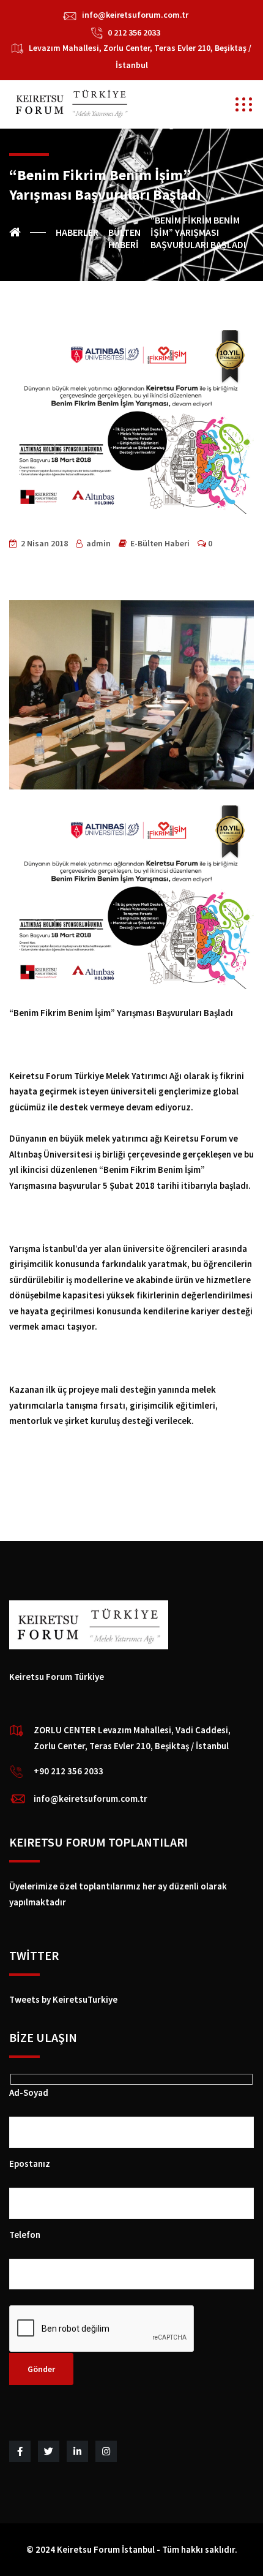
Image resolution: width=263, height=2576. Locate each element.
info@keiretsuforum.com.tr (135, 15)
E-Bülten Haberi (160, 543)
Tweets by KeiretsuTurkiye (63, 1999)
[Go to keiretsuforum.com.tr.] (28, 232)
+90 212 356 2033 (69, 1771)
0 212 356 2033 (134, 32)
